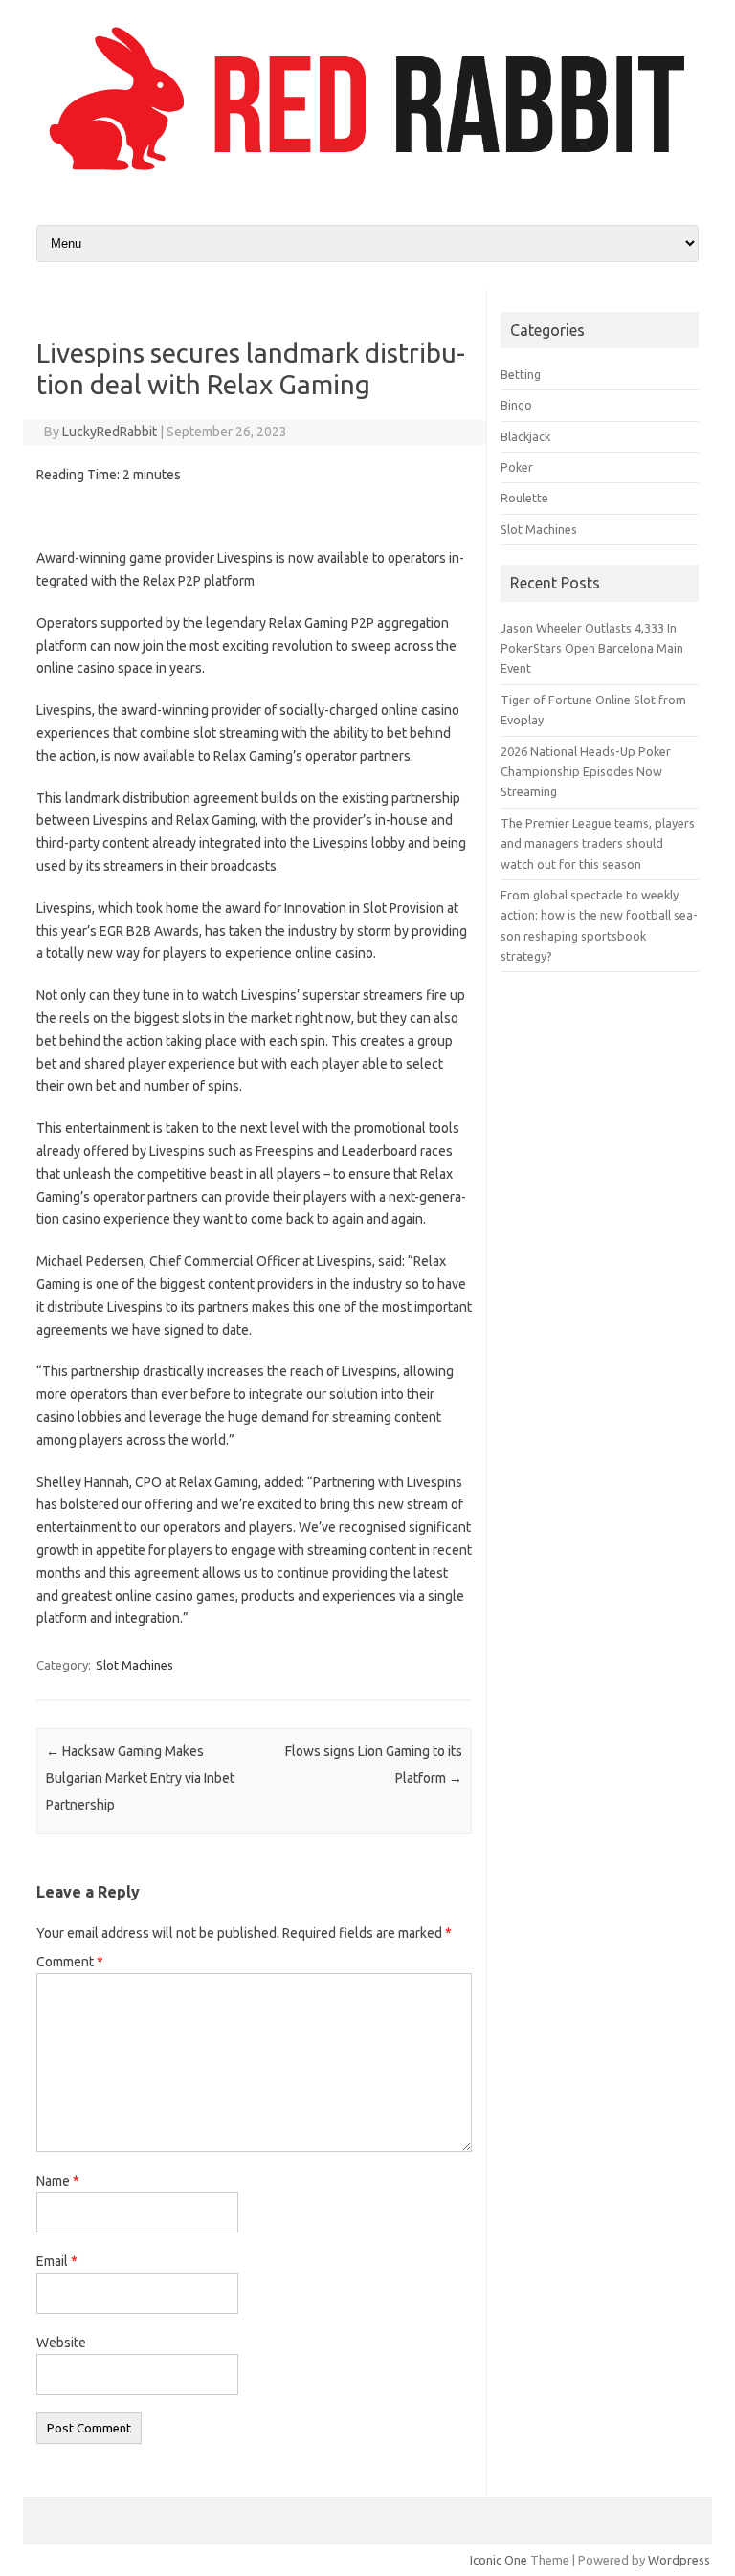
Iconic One (499, 2560)
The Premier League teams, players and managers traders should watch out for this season (598, 844)
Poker (517, 467)
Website (61, 2343)
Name (58, 2181)
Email (57, 2261)
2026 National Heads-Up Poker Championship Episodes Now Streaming (586, 772)
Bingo (516, 405)
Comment (70, 1962)
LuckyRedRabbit (110, 432)
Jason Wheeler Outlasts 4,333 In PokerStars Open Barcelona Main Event (592, 648)
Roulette (524, 498)
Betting (521, 374)
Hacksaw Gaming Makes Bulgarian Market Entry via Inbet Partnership (140, 1778)
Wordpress (679, 2560)
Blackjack (525, 436)
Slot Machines (134, 1665)
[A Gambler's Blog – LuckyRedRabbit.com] (367, 175)
